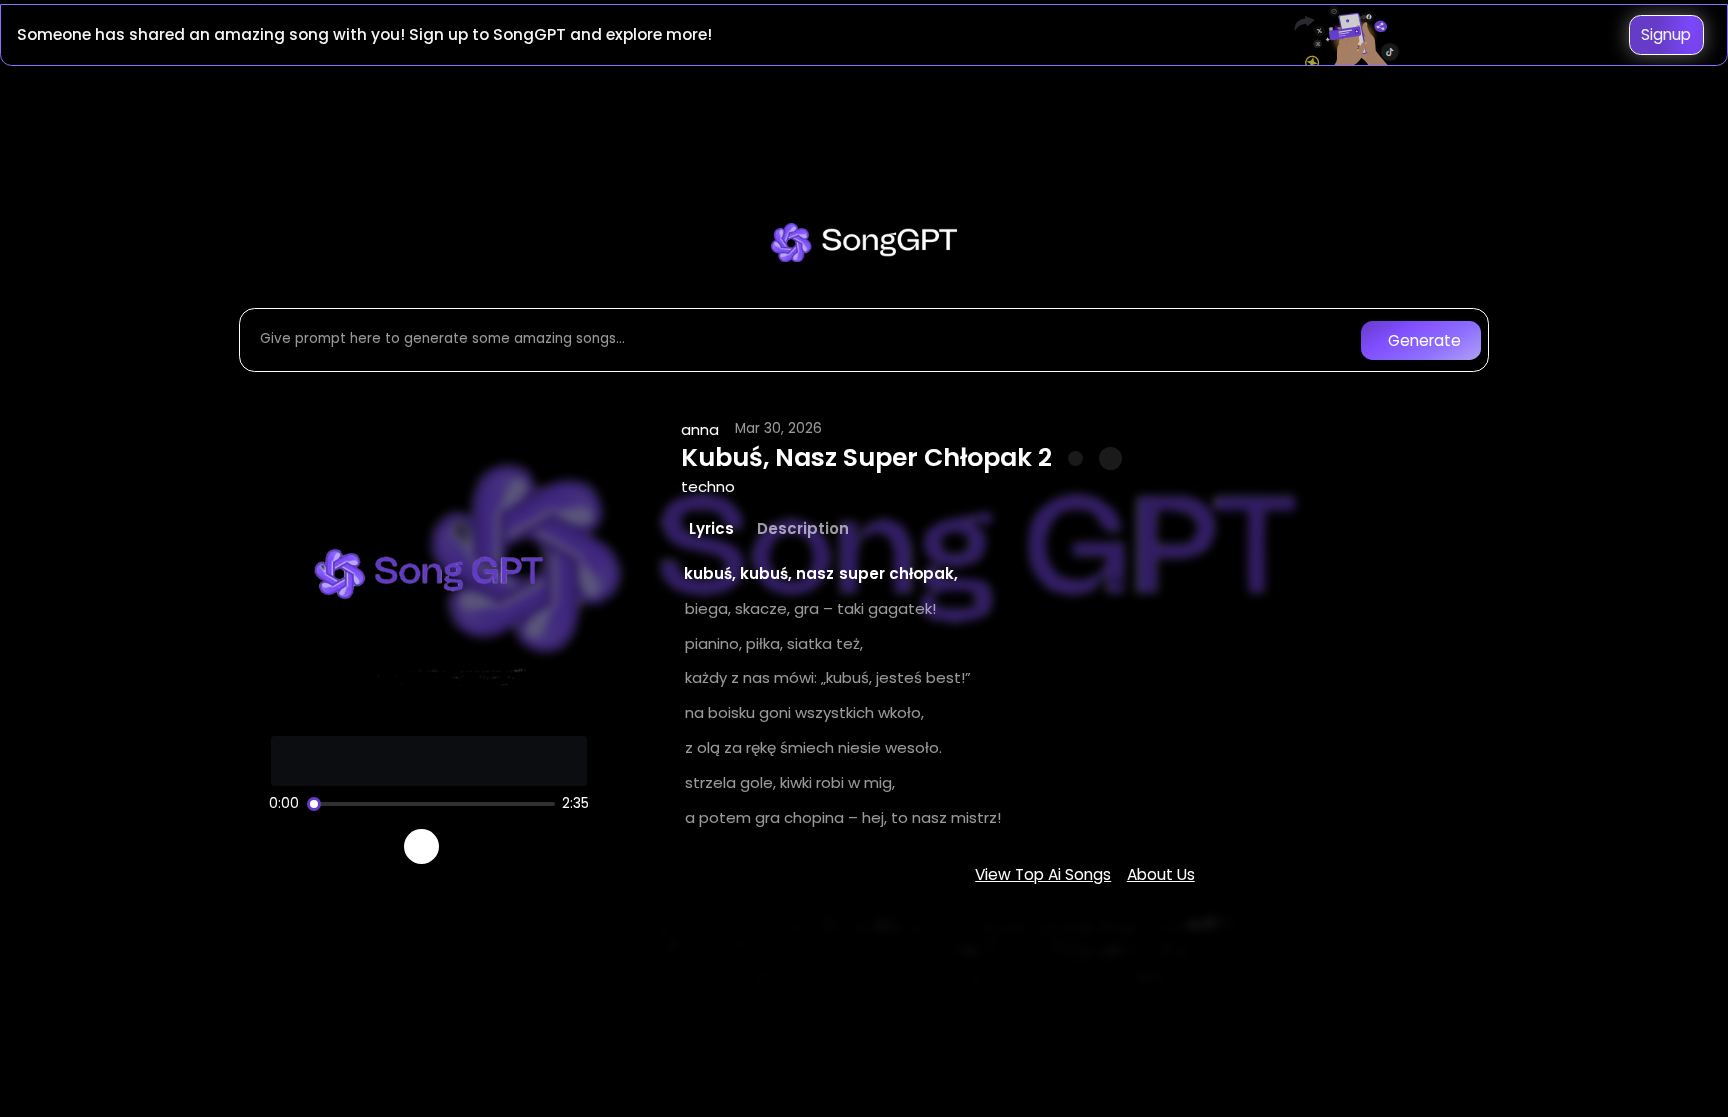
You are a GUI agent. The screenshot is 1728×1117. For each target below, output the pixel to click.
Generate (1424, 340)
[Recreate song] (478, 847)
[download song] (1110, 458)
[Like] (1076, 459)
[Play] (421, 846)
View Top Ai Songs (1043, 874)
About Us (1161, 874)
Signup (1666, 34)
